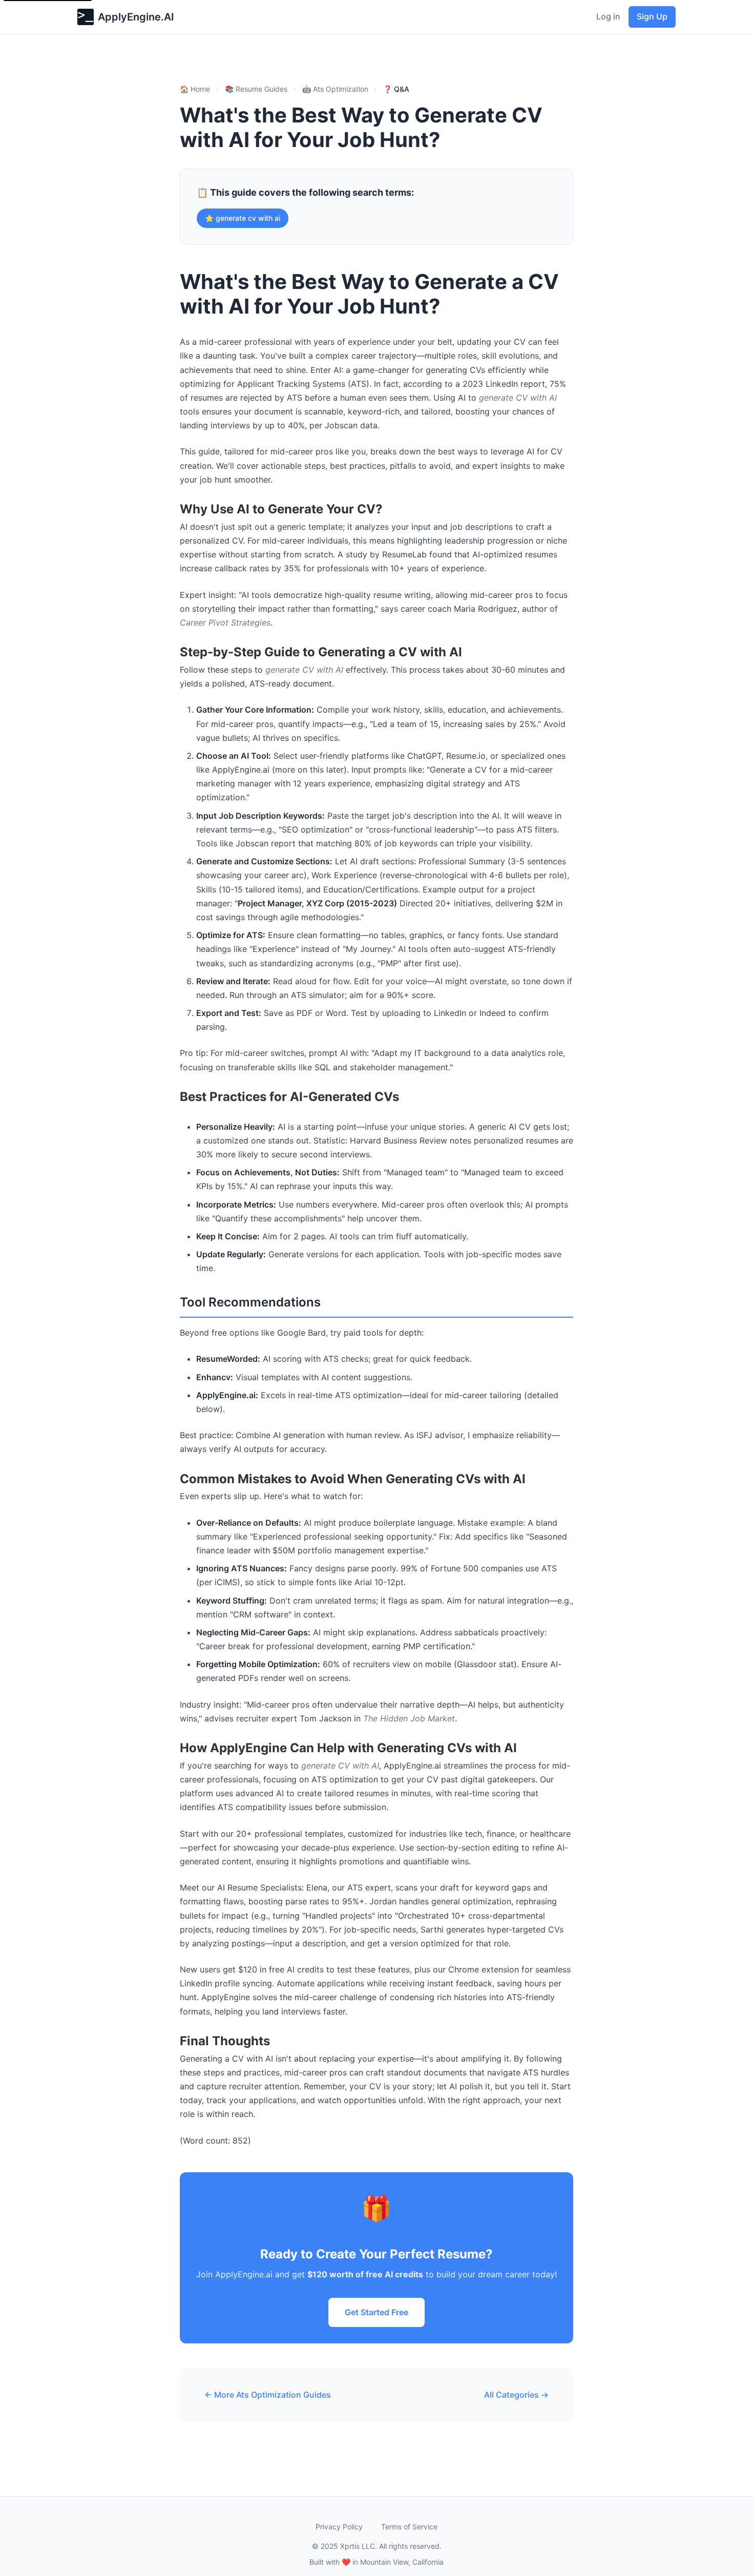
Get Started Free (376, 2312)
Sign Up (652, 16)
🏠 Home (195, 89)
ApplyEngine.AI (136, 17)
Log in (608, 16)
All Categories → (516, 2395)
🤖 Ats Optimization (335, 89)
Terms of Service (409, 2527)
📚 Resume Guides (256, 89)
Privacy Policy (339, 2527)
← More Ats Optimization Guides (268, 2395)
